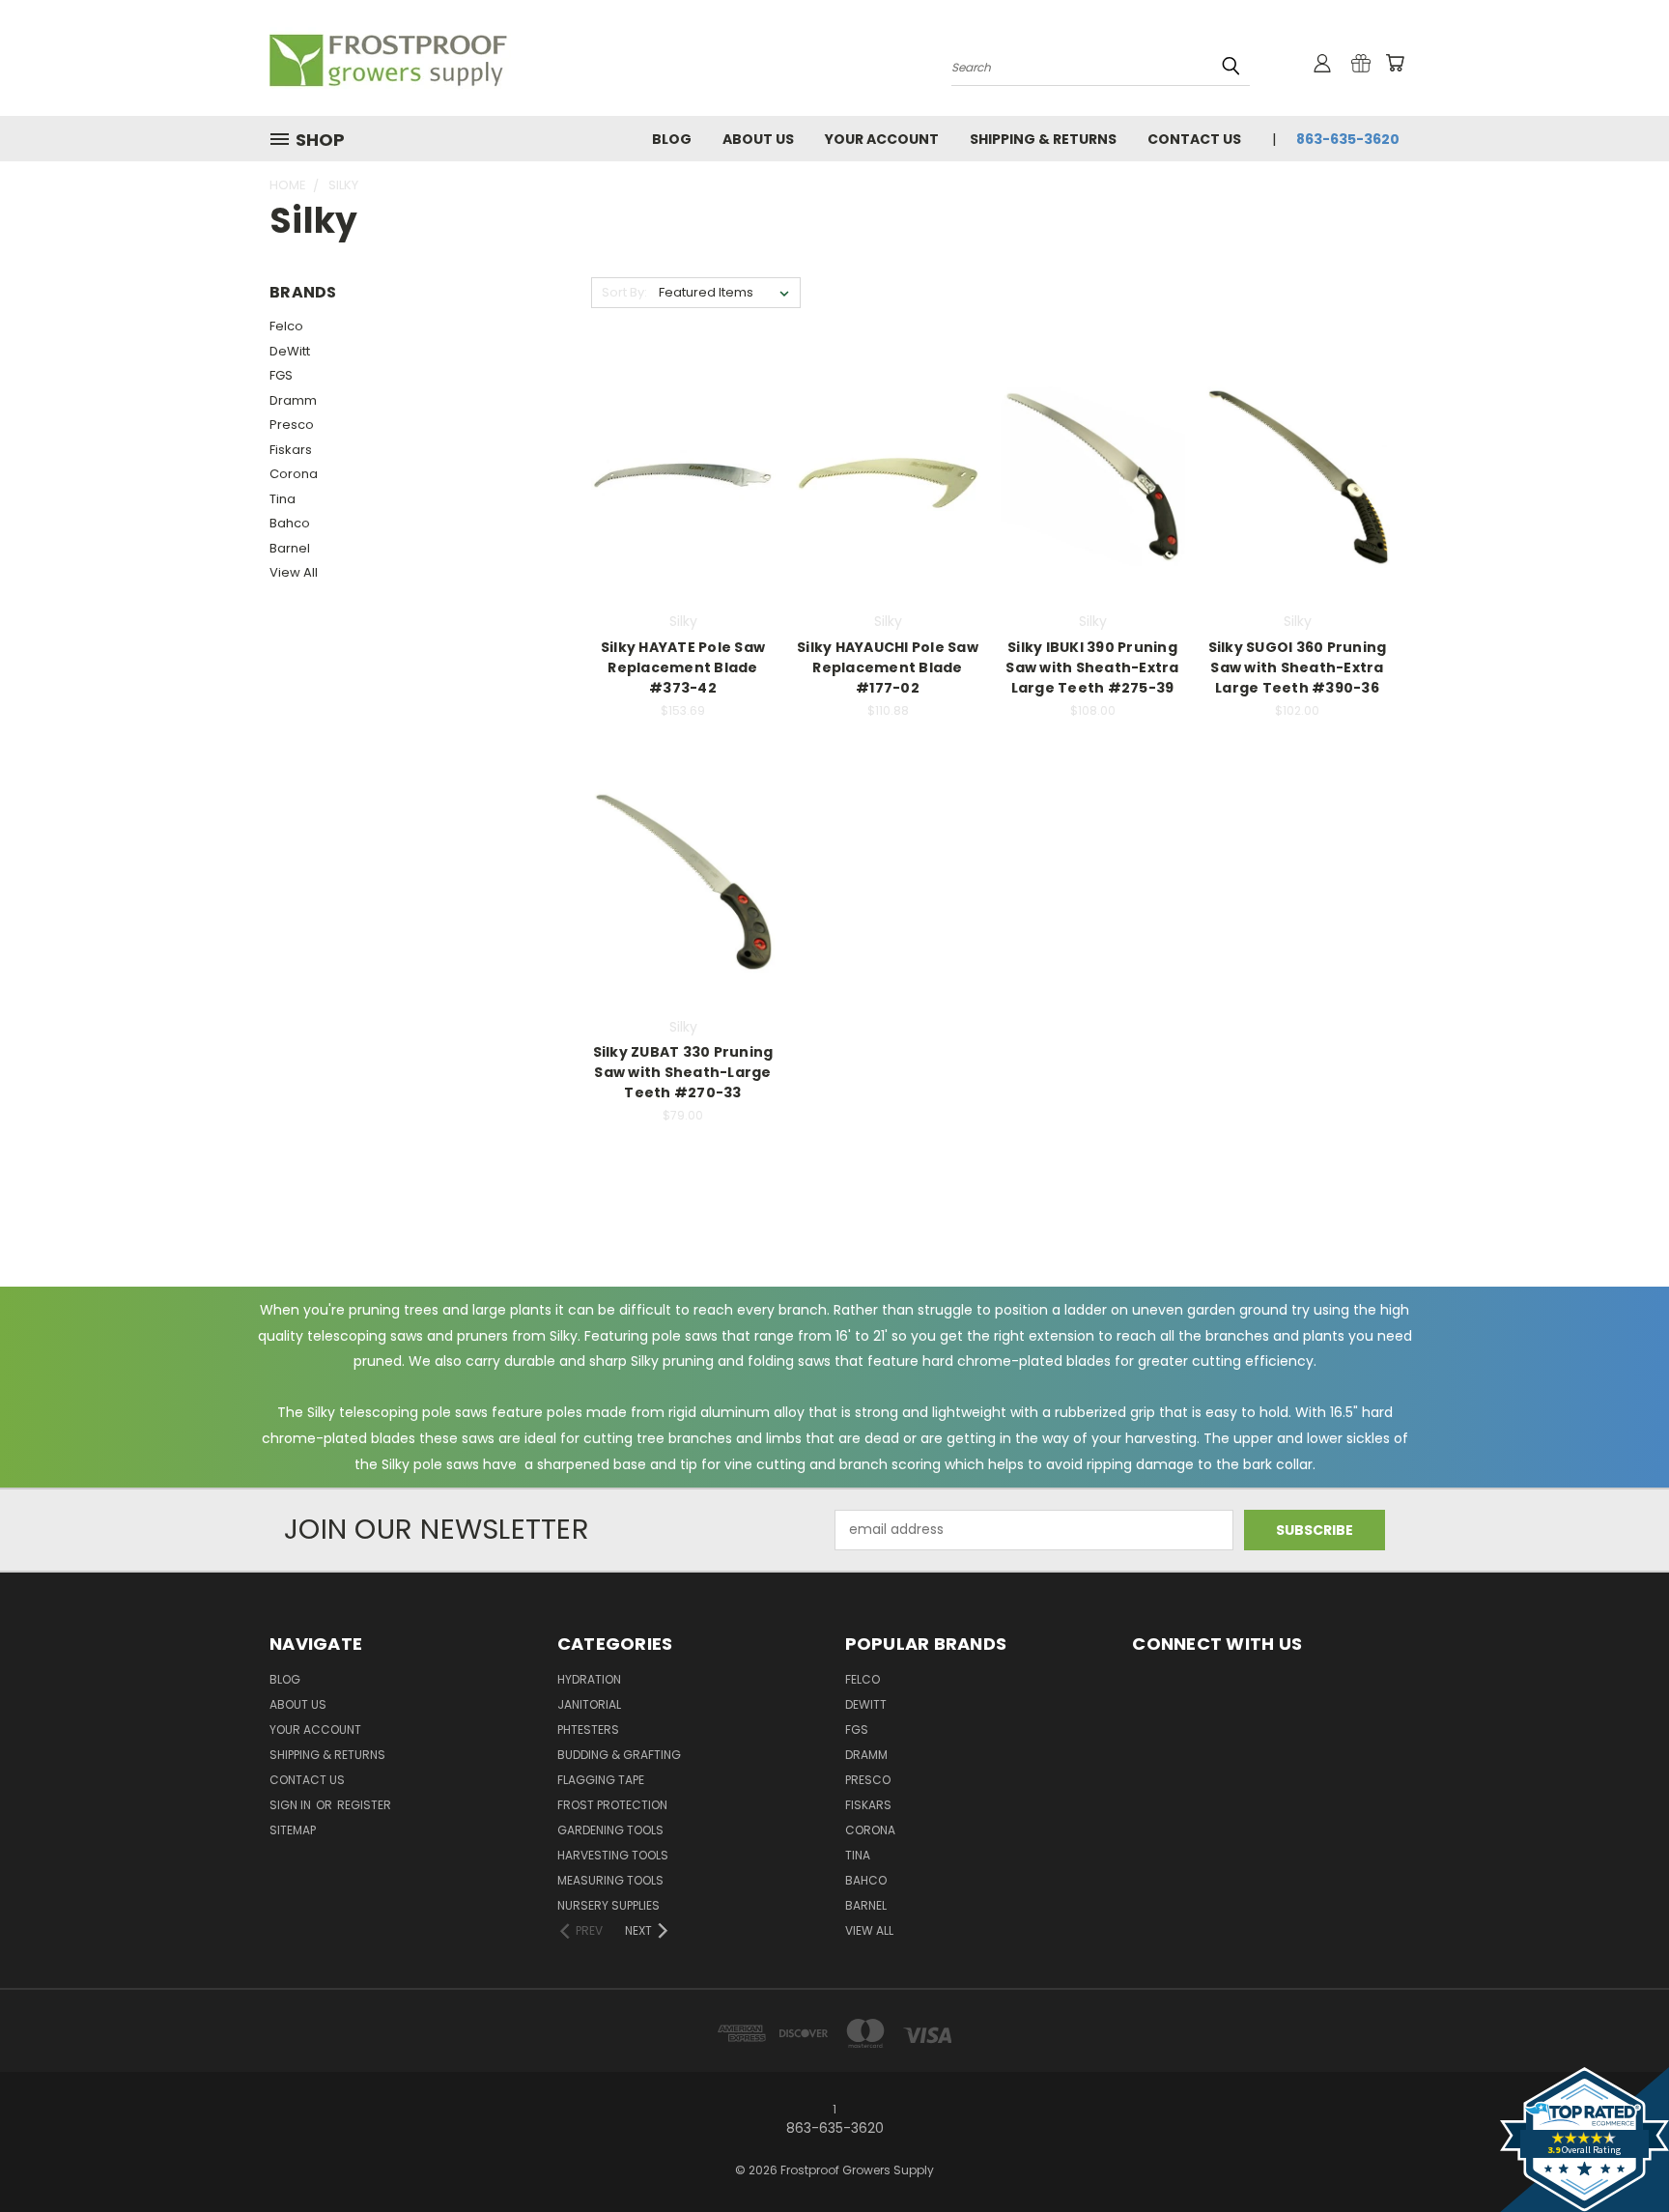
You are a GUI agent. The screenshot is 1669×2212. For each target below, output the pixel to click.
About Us (758, 139)
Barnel (290, 548)
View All (294, 572)
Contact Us (1194, 139)
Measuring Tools (610, 1880)
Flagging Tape (601, 1780)
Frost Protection (612, 1805)
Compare (677, 475)
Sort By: (624, 292)
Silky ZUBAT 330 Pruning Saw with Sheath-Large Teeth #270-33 (683, 1072)
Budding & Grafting (619, 1755)
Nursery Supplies (608, 1905)
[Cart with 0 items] (1395, 63)
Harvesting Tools (613, 1855)
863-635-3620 (1348, 139)
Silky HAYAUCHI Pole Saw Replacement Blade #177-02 (888, 667)
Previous (1618, 2152)
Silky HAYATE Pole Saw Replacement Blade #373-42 (683, 667)
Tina (283, 499)
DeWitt (290, 351)
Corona (294, 474)
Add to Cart (683, 510)
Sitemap (293, 1830)
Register (364, 1805)
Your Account (882, 139)
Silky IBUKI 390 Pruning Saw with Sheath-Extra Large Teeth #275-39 (1092, 667)
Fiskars (291, 450)
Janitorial (589, 1704)
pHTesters (588, 1730)
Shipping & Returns (1043, 139)
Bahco (290, 523)
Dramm (293, 400)
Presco (292, 425)
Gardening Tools (610, 1830)
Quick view (683, 437)
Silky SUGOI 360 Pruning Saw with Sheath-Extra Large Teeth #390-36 (1298, 667)
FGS (281, 375)
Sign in (292, 1805)
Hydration (589, 1679)
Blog (672, 139)
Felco (286, 326)
